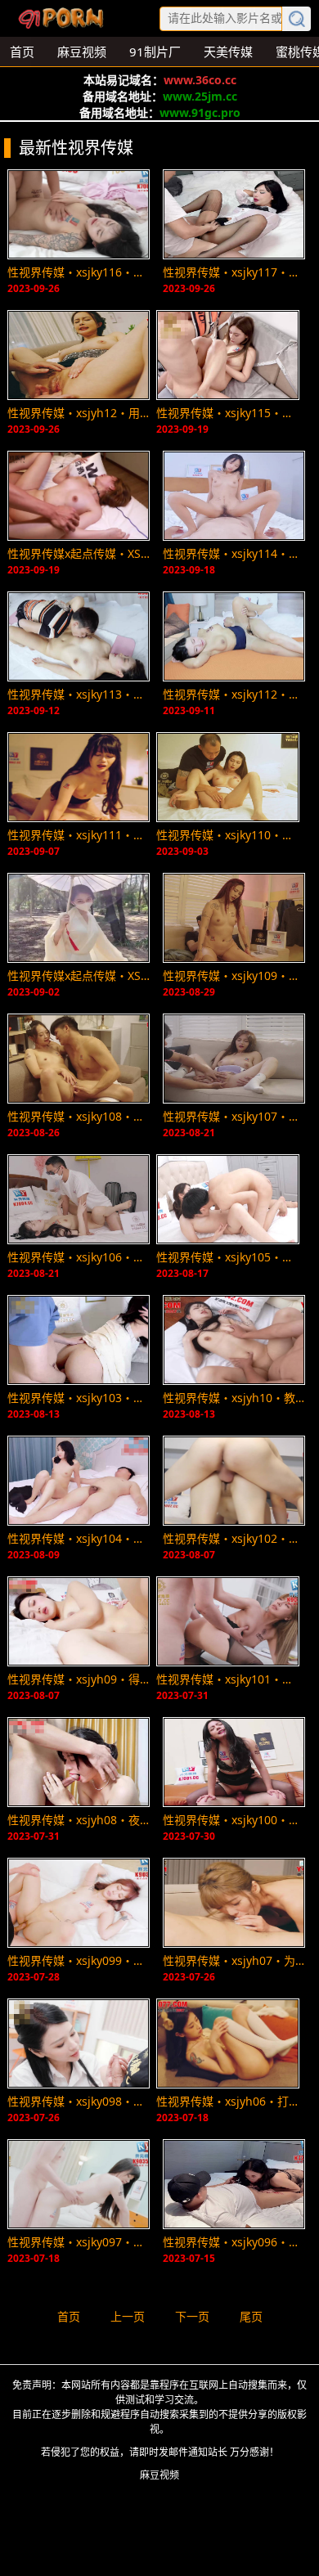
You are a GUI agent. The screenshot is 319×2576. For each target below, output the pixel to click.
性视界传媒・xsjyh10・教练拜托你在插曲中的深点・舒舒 (234, 1398)
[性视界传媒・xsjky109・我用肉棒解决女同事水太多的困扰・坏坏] (234, 918)
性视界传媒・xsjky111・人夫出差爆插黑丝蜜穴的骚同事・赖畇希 (79, 835)
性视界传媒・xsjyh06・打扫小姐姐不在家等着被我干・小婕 (227, 2101)
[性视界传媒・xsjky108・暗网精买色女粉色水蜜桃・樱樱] (79, 1059)
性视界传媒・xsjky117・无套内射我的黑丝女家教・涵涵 (234, 272)
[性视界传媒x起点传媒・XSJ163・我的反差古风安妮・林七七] (79, 918)
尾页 (251, 2316)
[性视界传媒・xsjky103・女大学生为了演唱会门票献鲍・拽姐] (79, 1340)
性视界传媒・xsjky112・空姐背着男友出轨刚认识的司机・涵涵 (234, 694)
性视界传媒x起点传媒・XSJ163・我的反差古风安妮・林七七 (79, 976)
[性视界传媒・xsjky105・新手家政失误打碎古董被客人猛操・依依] (227, 1199)
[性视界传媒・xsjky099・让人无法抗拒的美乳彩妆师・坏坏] (79, 1903)
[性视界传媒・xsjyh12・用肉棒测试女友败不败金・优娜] (79, 355)
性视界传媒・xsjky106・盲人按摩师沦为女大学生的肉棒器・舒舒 (79, 1257)
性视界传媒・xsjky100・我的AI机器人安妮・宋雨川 (234, 1820)
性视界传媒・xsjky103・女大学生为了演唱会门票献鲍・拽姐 (79, 1398)
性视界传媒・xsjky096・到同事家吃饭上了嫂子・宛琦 (234, 2242)
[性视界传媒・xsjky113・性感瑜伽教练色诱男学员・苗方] (79, 636)
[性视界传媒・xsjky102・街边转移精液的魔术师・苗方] (234, 1481)
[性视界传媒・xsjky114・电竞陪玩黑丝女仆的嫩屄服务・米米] (234, 496)
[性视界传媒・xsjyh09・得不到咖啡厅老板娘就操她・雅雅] (79, 1621)
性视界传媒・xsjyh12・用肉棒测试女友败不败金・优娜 (79, 413)
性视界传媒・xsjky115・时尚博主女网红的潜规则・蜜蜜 (227, 413)
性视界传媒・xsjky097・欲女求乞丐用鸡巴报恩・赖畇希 (79, 2242)
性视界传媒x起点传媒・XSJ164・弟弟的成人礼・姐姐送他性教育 (79, 553)
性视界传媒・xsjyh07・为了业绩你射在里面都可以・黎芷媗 (234, 1960)
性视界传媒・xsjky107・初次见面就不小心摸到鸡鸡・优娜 (234, 1116)
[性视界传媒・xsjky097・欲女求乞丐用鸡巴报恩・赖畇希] (79, 2184)
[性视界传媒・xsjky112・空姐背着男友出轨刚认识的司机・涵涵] (234, 636)
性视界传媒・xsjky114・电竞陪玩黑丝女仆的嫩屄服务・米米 (234, 553)
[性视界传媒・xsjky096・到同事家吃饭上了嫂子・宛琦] (234, 2184)
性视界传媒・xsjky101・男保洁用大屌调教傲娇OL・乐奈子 (227, 1679)
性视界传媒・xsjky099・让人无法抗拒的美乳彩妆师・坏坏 (79, 1960)
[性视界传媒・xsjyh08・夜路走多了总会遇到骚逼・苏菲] (79, 1762)
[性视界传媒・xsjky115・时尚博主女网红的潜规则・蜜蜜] (227, 355)
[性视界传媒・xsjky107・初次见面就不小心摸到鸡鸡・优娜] (234, 1059)
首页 (69, 2316)
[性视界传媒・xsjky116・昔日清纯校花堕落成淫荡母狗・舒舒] (79, 214)
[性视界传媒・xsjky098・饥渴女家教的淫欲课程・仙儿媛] (79, 2043)
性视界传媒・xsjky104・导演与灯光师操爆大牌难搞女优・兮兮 (79, 1538)
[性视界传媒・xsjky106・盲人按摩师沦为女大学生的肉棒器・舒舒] (79, 1199)
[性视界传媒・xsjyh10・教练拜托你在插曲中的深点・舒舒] (234, 1340)
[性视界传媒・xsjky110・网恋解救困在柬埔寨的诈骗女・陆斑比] (227, 777)
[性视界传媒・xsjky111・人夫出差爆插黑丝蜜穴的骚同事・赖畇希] (79, 777)
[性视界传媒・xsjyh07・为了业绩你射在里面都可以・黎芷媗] (234, 1903)
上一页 (128, 2316)
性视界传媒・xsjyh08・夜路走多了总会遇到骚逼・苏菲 (79, 1820)
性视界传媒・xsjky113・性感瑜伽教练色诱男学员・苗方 (79, 694)
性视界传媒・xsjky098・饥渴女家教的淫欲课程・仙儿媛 (79, 2101)
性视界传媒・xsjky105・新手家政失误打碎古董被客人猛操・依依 (227, 1257)
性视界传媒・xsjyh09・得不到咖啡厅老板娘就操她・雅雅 (79, 1679)
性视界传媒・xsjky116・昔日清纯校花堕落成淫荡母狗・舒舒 (79, 272)
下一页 (192, 2316)
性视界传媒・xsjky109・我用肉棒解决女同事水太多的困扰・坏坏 (234, 976)
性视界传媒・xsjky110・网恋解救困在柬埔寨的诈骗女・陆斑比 (227, 835)
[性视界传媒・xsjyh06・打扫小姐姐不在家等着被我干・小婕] (227, 2043)
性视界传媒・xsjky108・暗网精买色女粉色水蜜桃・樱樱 (79, 1116)
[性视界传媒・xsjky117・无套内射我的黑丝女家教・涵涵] (234, 214)
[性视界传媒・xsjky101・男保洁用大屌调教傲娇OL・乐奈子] (227, 1621)
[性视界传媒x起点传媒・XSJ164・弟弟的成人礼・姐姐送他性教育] (79, 496)
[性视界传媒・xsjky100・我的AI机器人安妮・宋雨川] (234, 1762)
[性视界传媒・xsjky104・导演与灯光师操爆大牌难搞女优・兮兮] (79, 1481)
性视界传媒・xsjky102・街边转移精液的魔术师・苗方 (234, 1538)
